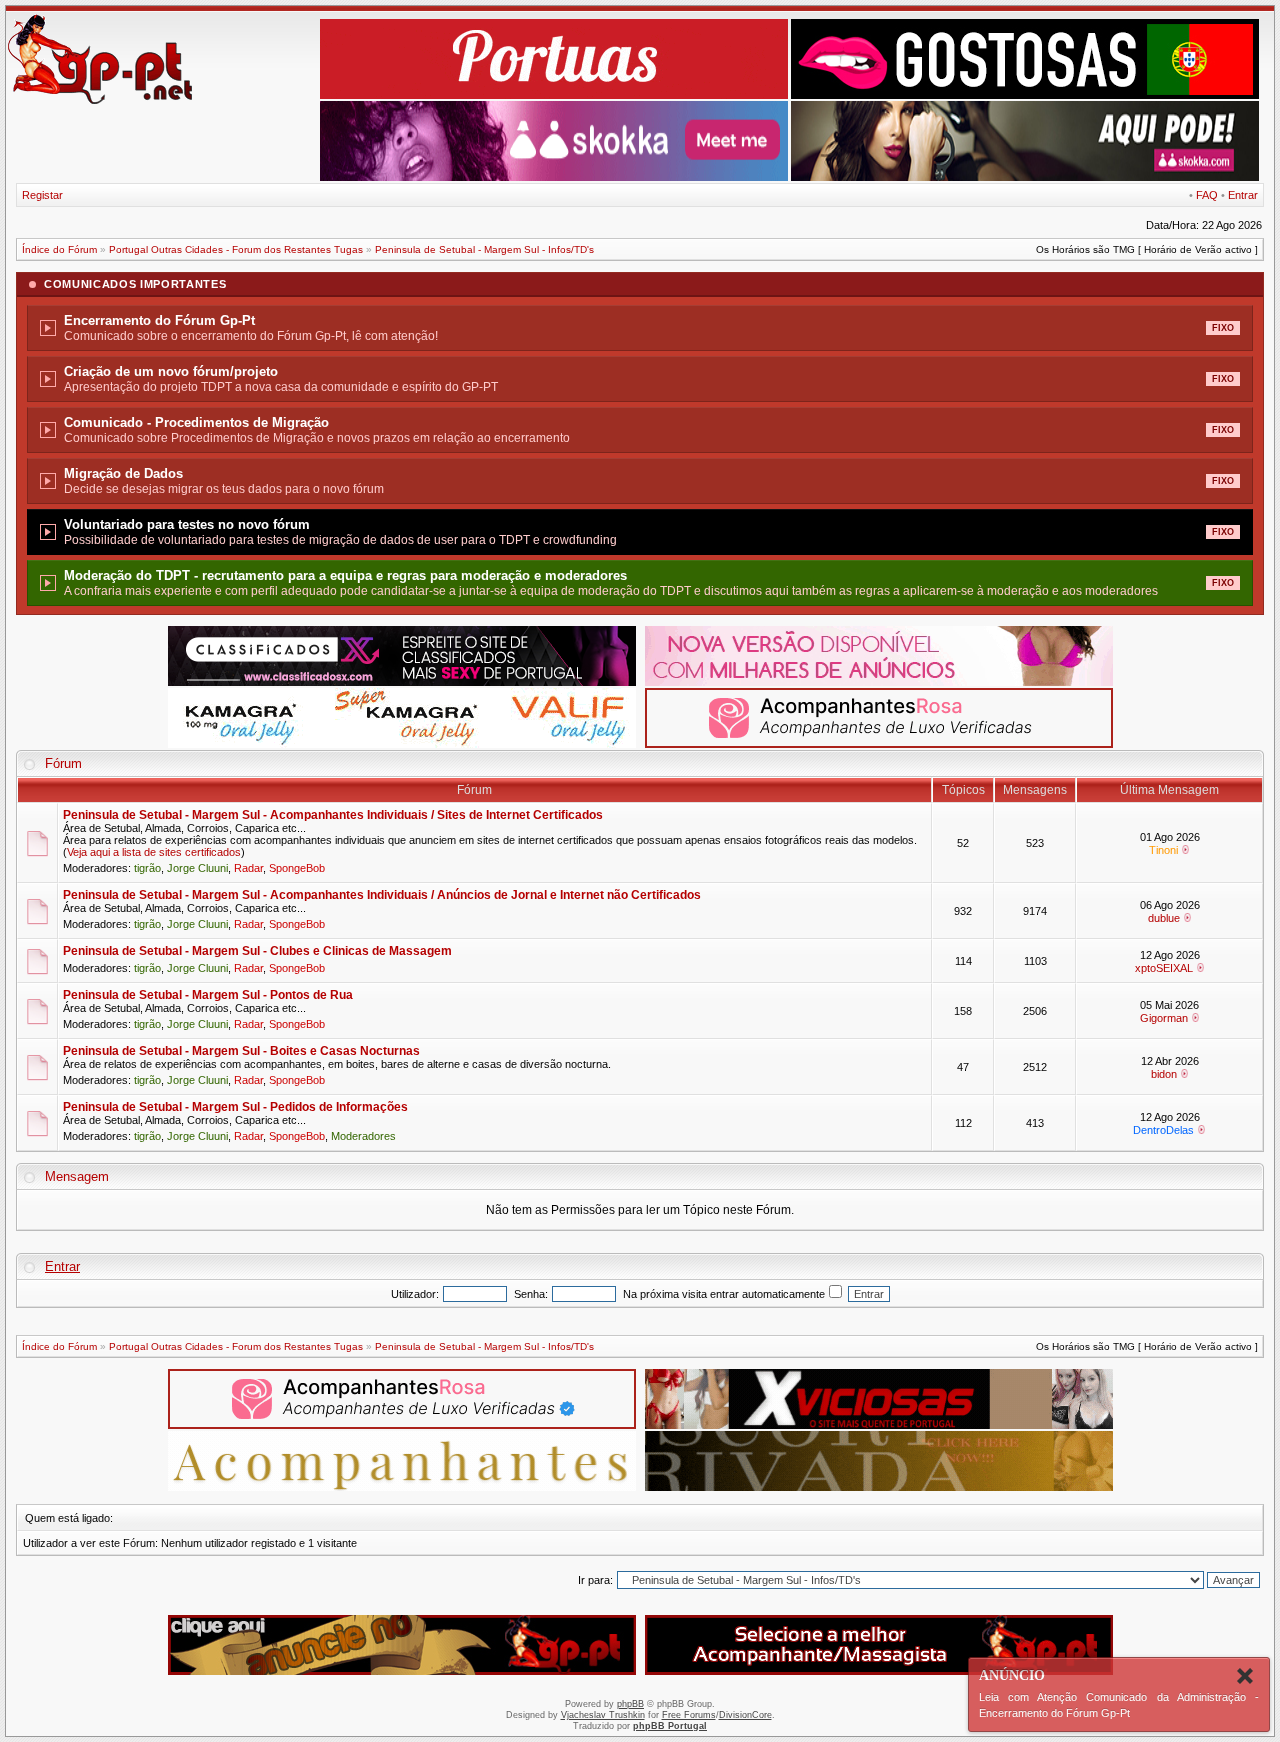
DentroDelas (1163, 1130)
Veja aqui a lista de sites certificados (154, 852)
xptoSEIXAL (1164, 968)
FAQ (1207, 195)
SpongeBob (297, 868)
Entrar (1243, 195)
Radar (248, 868)
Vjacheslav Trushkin (603, 1715)
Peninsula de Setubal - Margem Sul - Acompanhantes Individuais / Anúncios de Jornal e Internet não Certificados (382, 895)
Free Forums (689, 1715)
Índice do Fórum (59, 249)
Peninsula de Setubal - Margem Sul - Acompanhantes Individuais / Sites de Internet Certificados (333, 815)
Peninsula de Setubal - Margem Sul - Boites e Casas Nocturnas (241, 1051)
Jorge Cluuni (197, 868)
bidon (1164, 1074)
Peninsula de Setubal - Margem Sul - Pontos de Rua (208, 995)
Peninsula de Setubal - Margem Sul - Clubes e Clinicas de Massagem (257, 951)
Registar (42, 195)
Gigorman (1164, 1018)
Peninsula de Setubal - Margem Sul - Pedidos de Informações (235, 1107)
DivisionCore (745, 1715)
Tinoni (1163, 850)
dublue (1164, 918)
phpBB (630, 1704)
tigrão (147, 868)
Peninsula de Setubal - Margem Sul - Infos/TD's (484, 249)
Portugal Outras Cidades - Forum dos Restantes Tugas (236, 249)
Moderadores (363, 1136)
